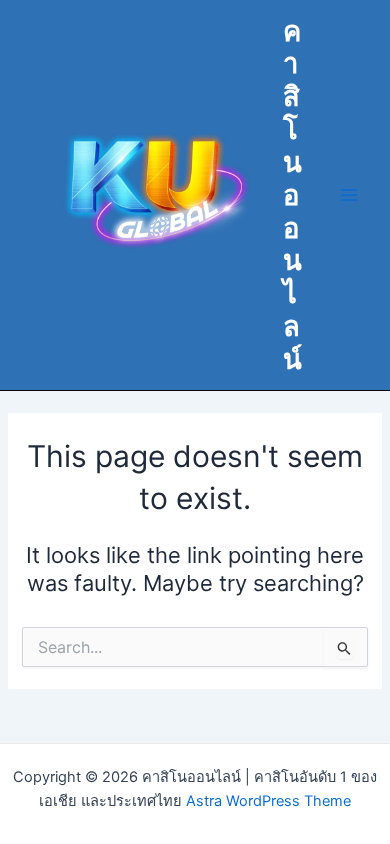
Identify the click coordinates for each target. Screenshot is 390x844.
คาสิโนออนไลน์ (292, 195)
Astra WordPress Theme (268, 801)
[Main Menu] (349, 195)
